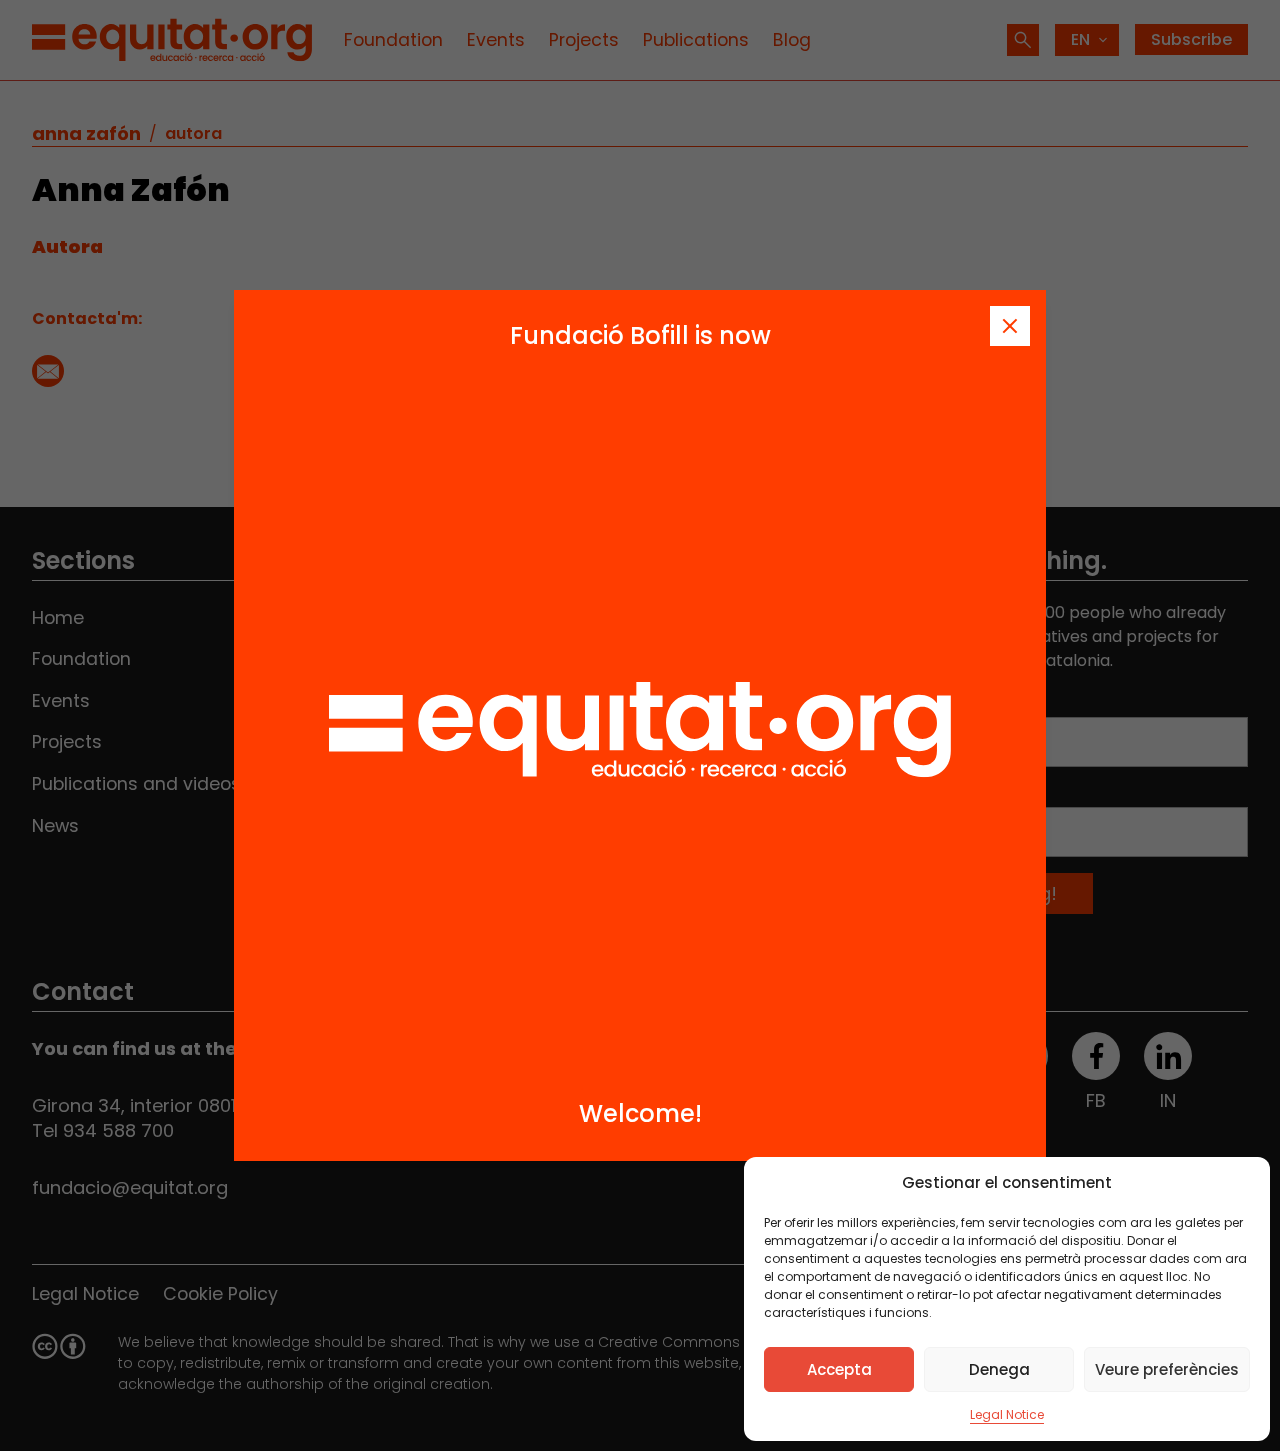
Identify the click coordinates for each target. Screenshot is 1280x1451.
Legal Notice (1007, 1414)
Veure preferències (1167, 1369)
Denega (999, 1369)
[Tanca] (1010, 326)
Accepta (839, 1369)
